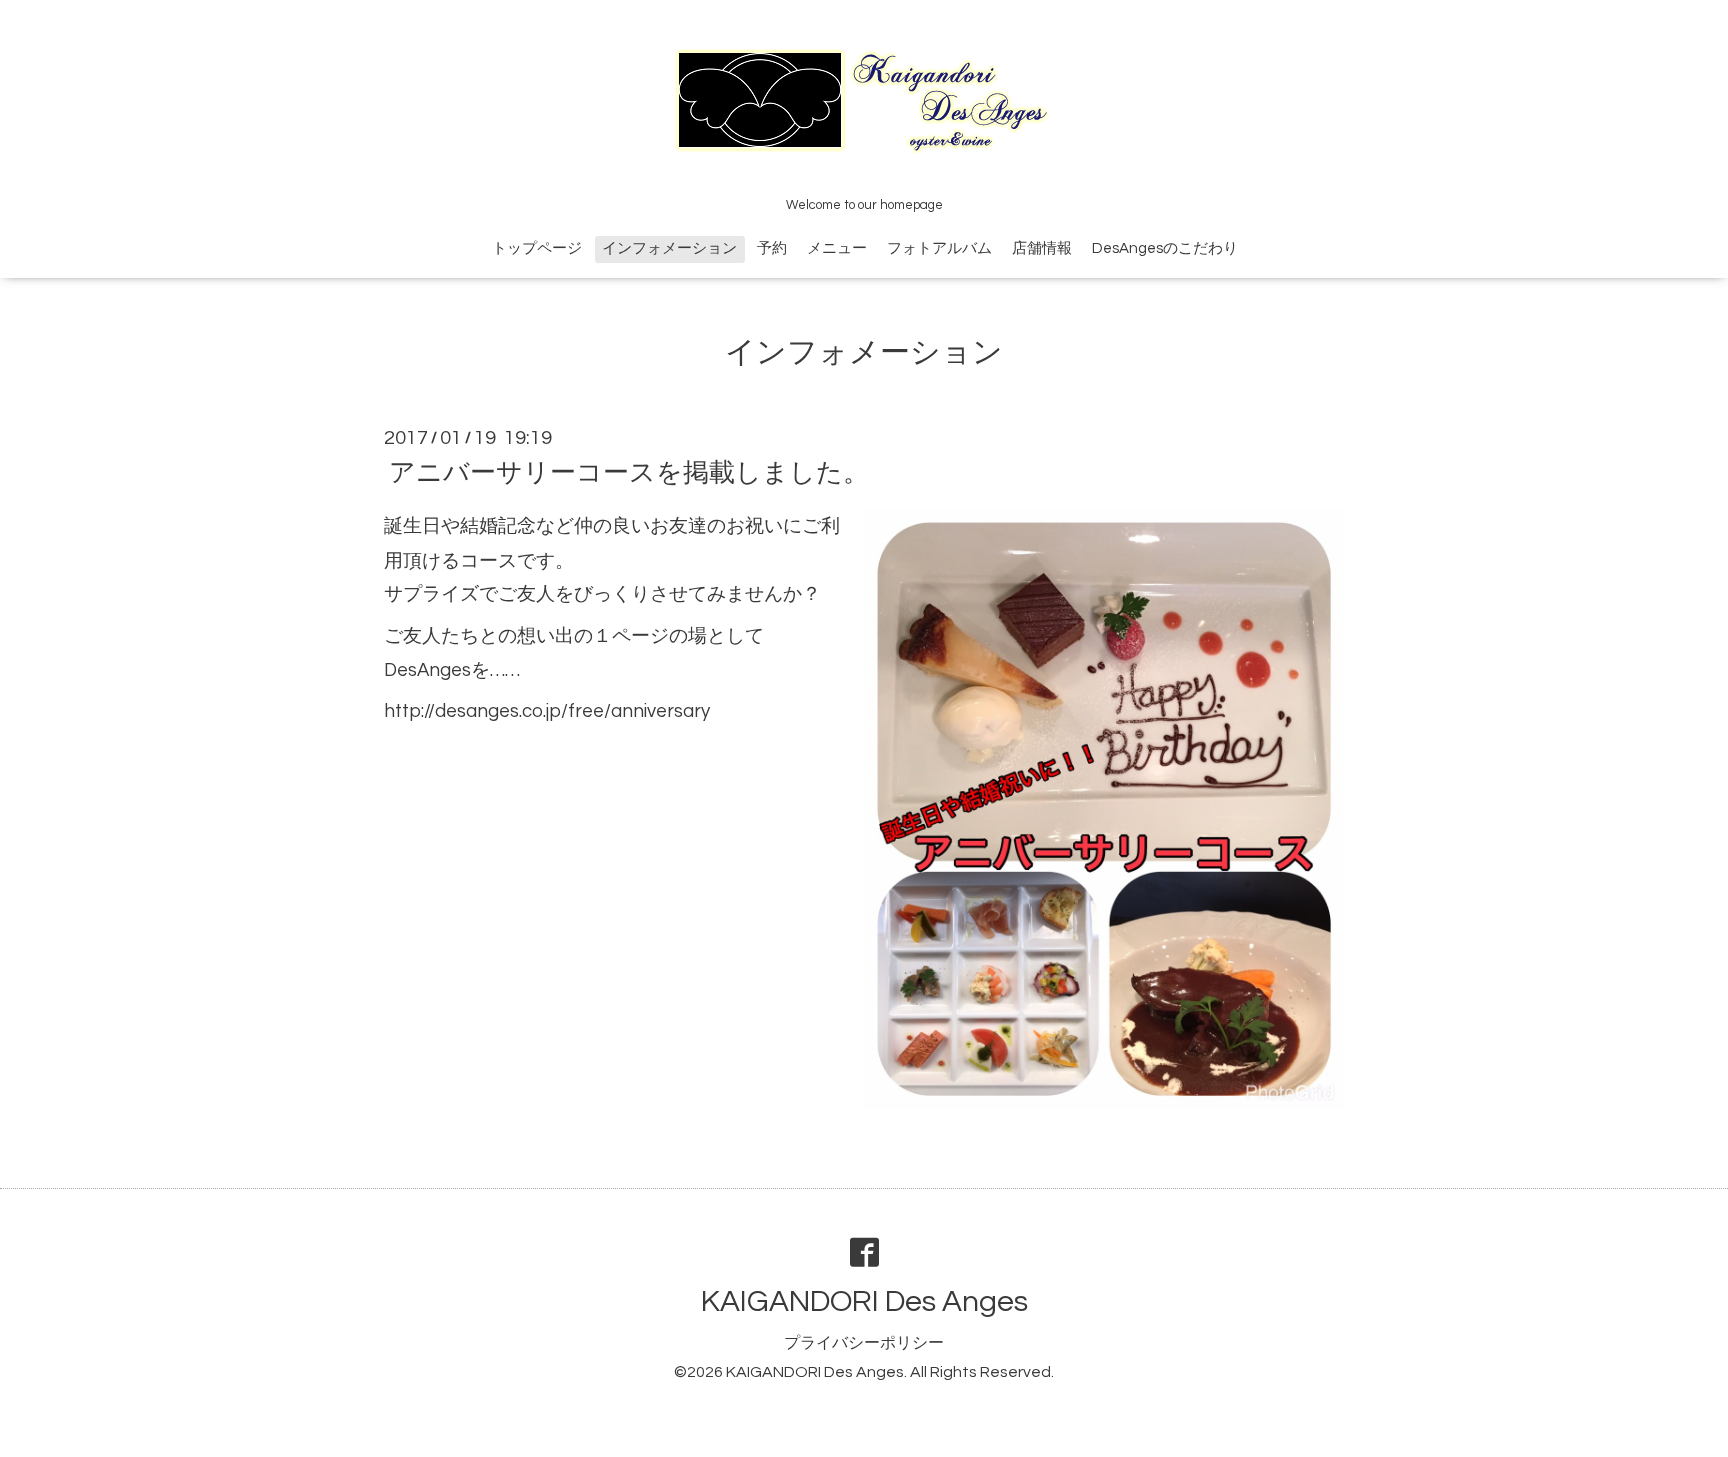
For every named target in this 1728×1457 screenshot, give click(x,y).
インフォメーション (669, 248)
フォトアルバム (939, 248)
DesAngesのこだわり (1165, 248)
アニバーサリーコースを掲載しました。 (629, 473)
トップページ (537, 248)
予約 (772, 248)
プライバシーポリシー (864, 1343)
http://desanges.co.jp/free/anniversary (547, 711)
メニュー (837, 248)
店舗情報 (1042, 248)
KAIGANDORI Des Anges (864, 1301)
